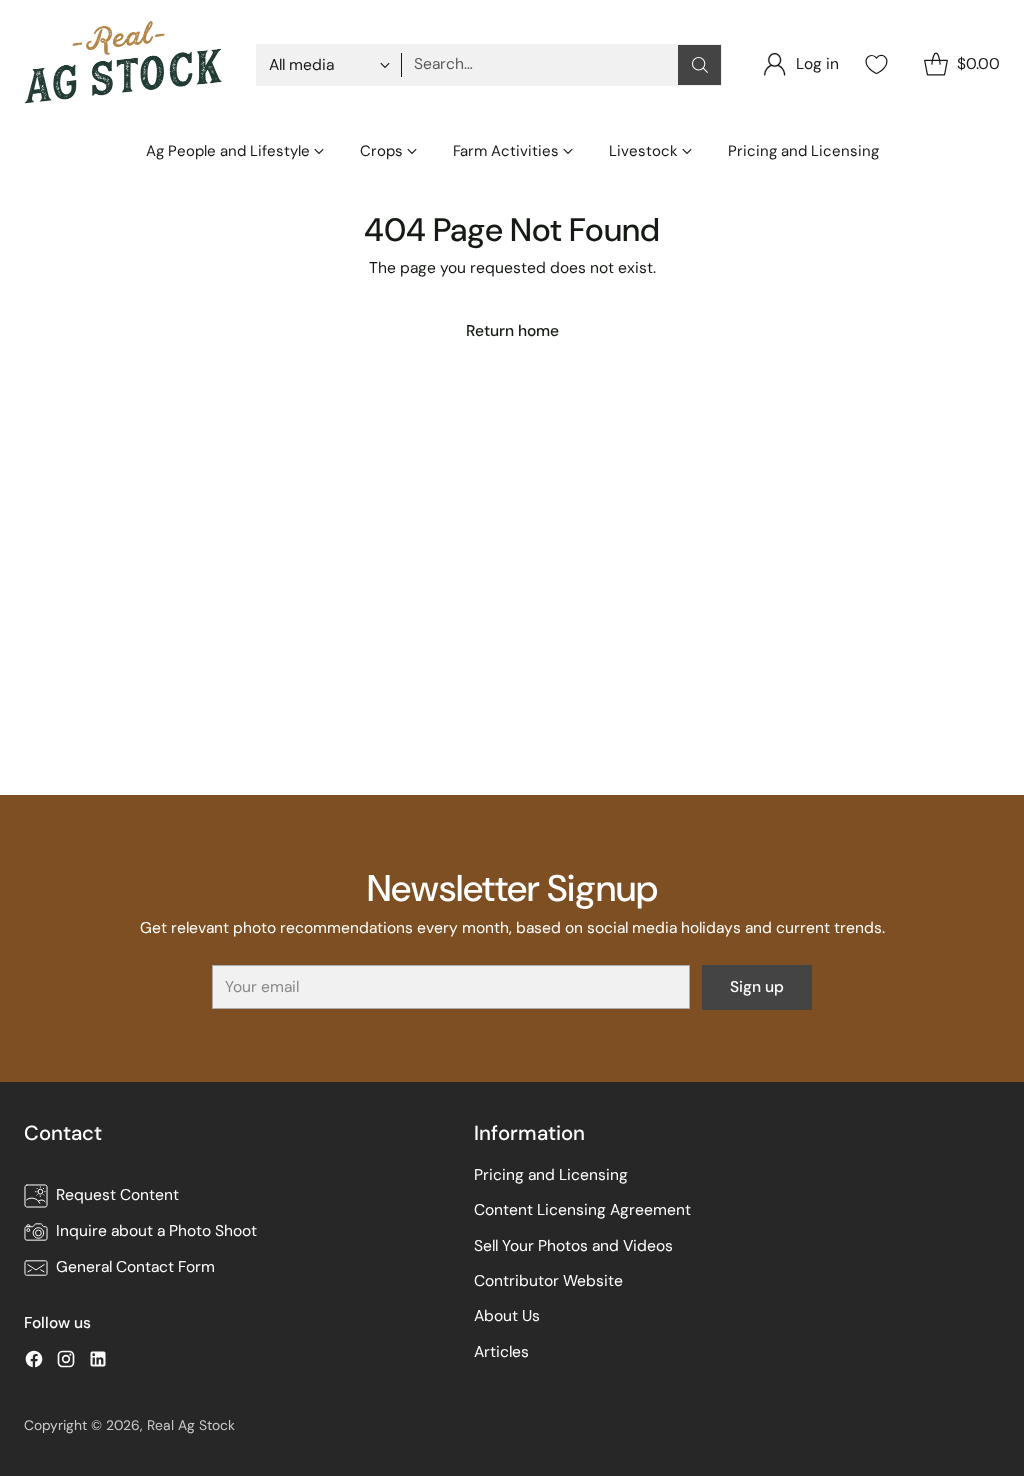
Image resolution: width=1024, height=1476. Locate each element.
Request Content (117, 1195)
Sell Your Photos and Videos (573, 1246)
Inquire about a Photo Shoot (156, 1231)
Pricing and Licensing (551, 1175)
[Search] (700, 65)
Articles (501, 1352)
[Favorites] (874, 64)
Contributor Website (548, 1281)
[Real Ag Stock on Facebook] (34, 1362)
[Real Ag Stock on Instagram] (66, 1362)
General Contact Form (135, 1267)
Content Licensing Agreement (582, 1210)
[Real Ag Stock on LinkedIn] (98, 1362)
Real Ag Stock (191, 1425)
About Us (507, 1316)
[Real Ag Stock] (124, 65)
